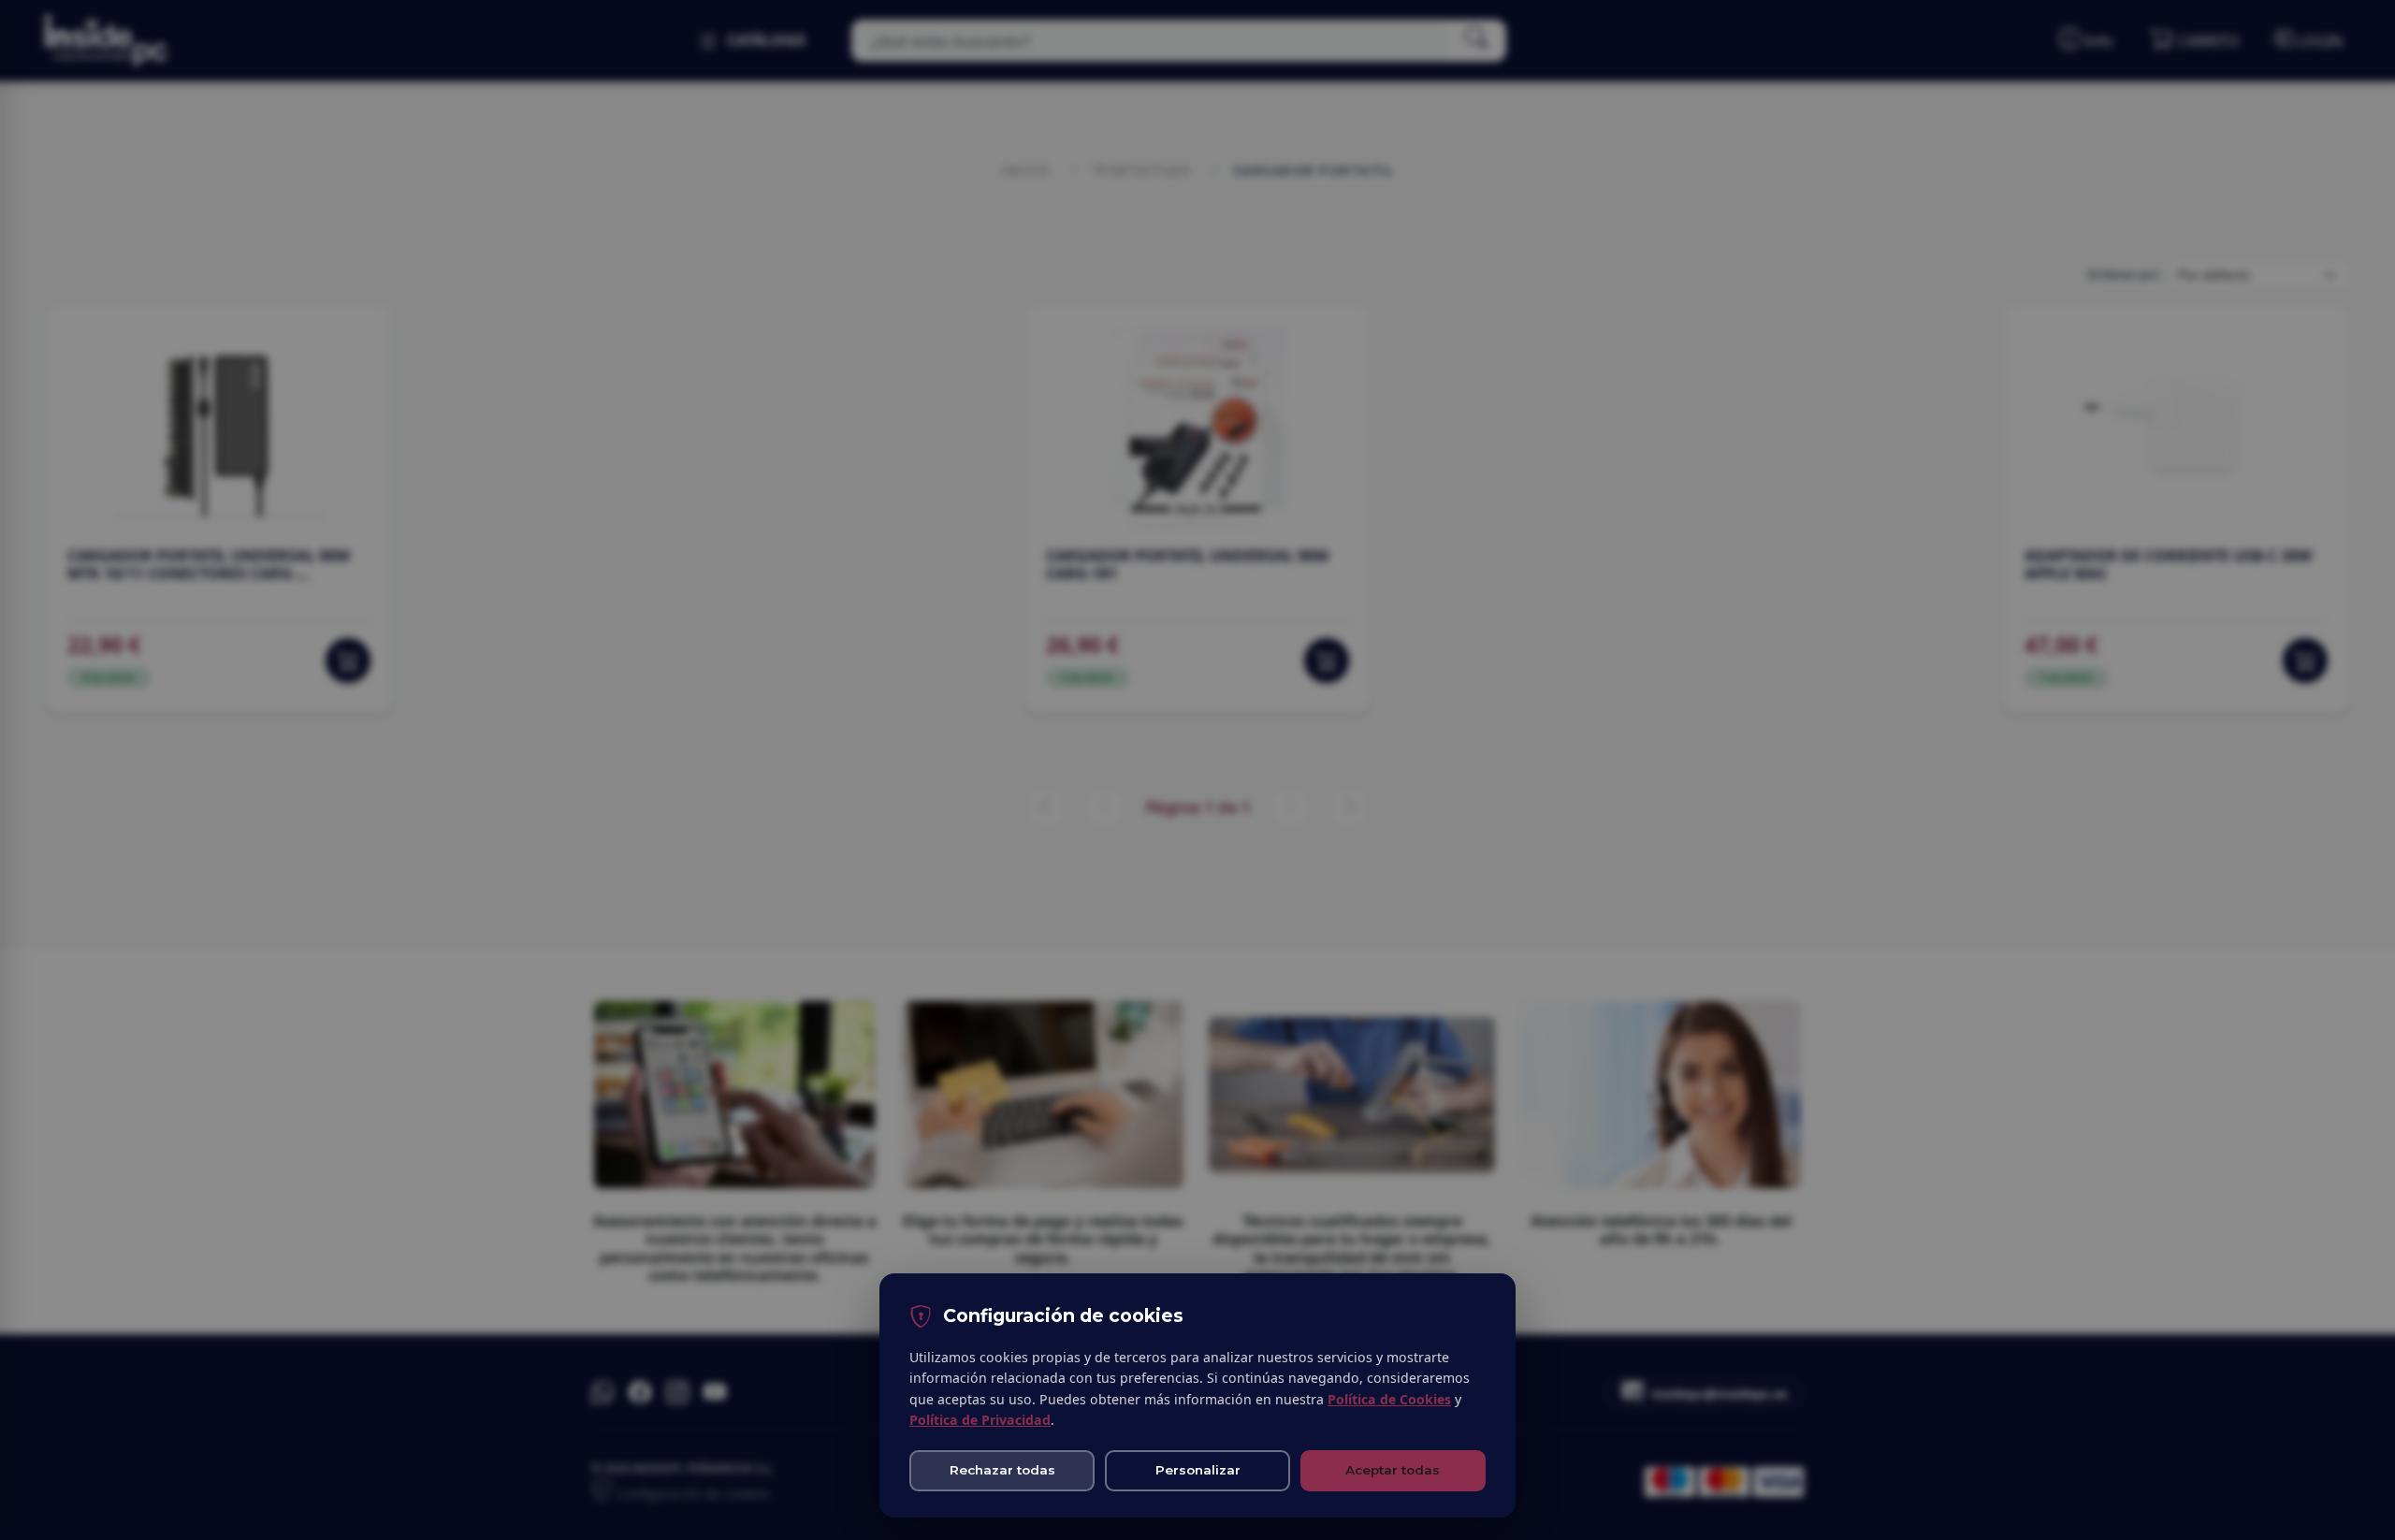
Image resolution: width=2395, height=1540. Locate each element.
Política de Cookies (1389, 1399)
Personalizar (1198, 1470)
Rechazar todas (1002, 1470)
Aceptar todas (1393, 1470)
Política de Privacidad (980, 1420)
